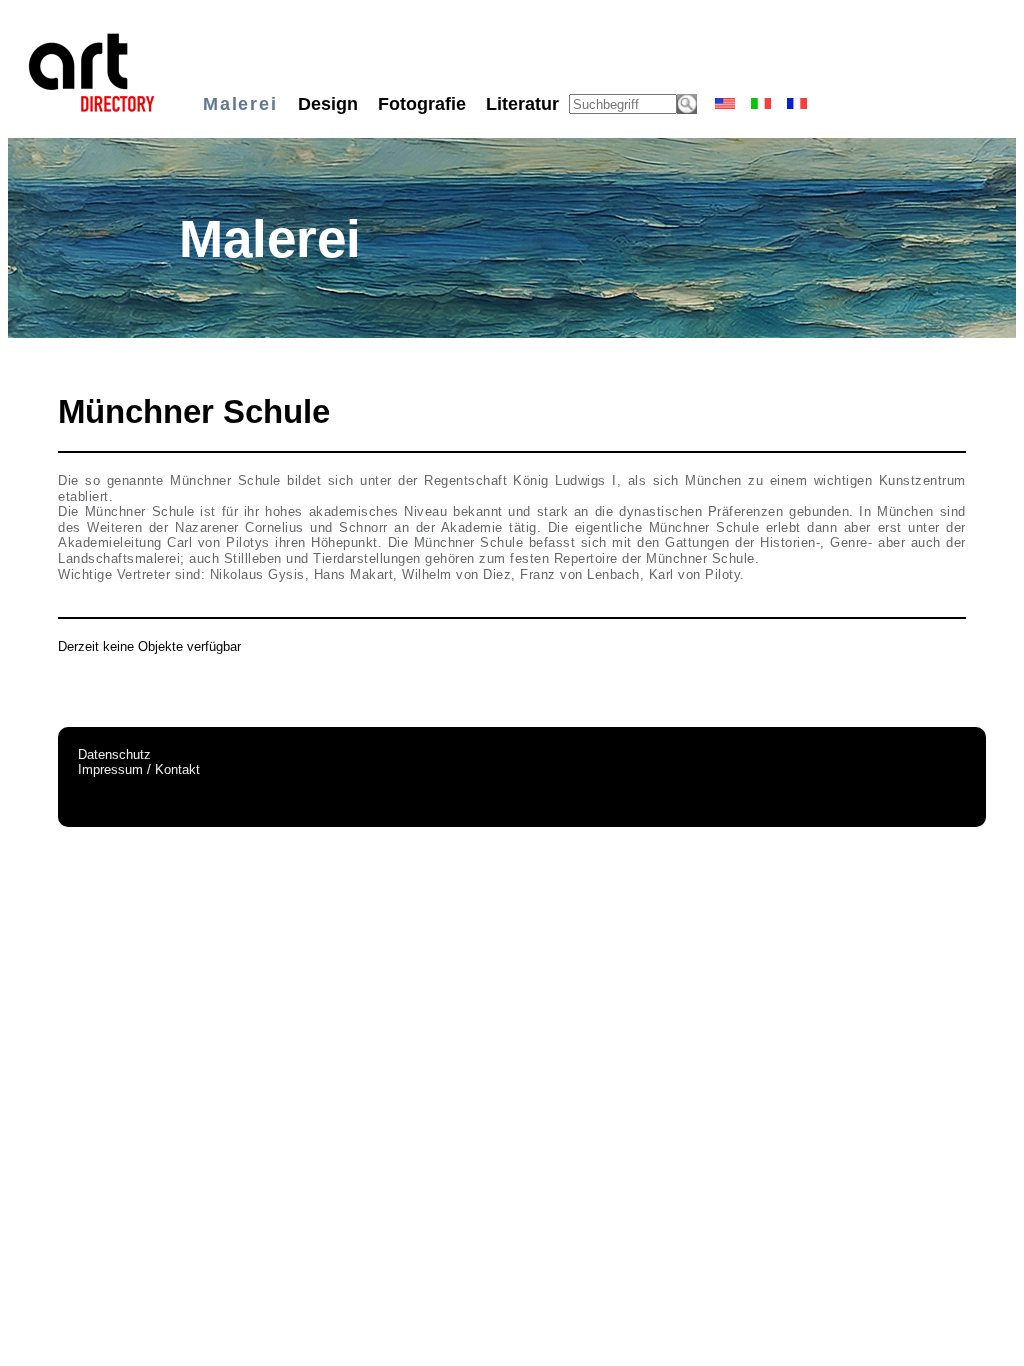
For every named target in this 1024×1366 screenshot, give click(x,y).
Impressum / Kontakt (139, 769)
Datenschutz (114, 754)
